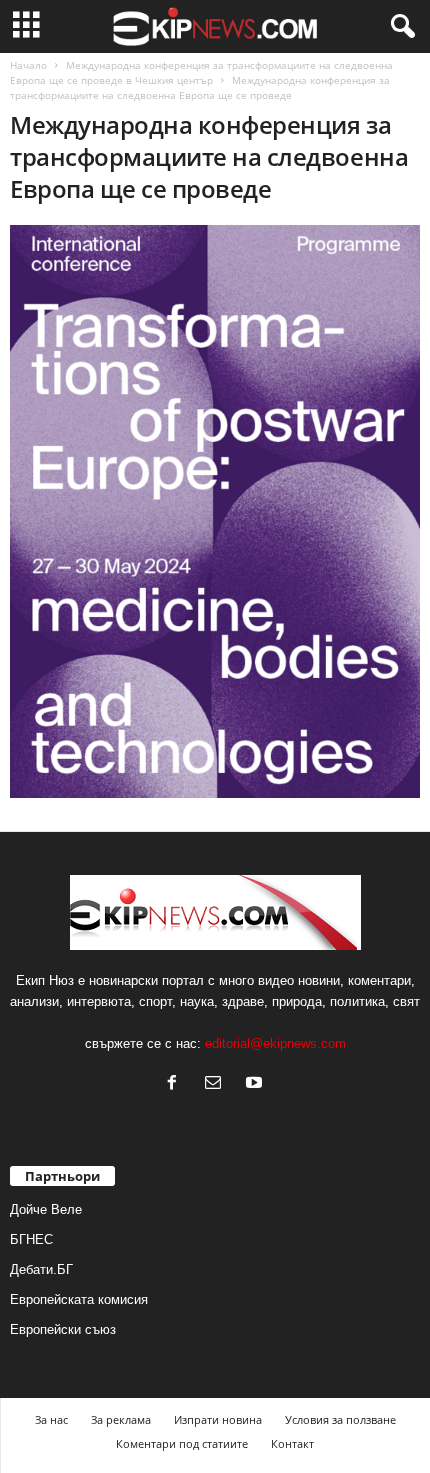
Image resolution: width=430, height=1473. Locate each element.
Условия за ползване (340, 1419)
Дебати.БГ (41, 1269)
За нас (51, 1419)
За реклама (121, 1419)
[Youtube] (256, 1084)
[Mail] (217, 1084)
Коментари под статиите (182, 1443)
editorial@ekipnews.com (275, 1043)
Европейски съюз (63, 1329)
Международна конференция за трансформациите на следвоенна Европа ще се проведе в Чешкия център (201, 72)
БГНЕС (31, 1239)
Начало (28, 65)
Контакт (292, 1443)
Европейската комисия (79, 1299)
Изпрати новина (218, 1419)
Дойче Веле (46, 1209)
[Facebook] (176, 1084)
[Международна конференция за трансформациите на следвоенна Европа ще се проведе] (215, 511)
